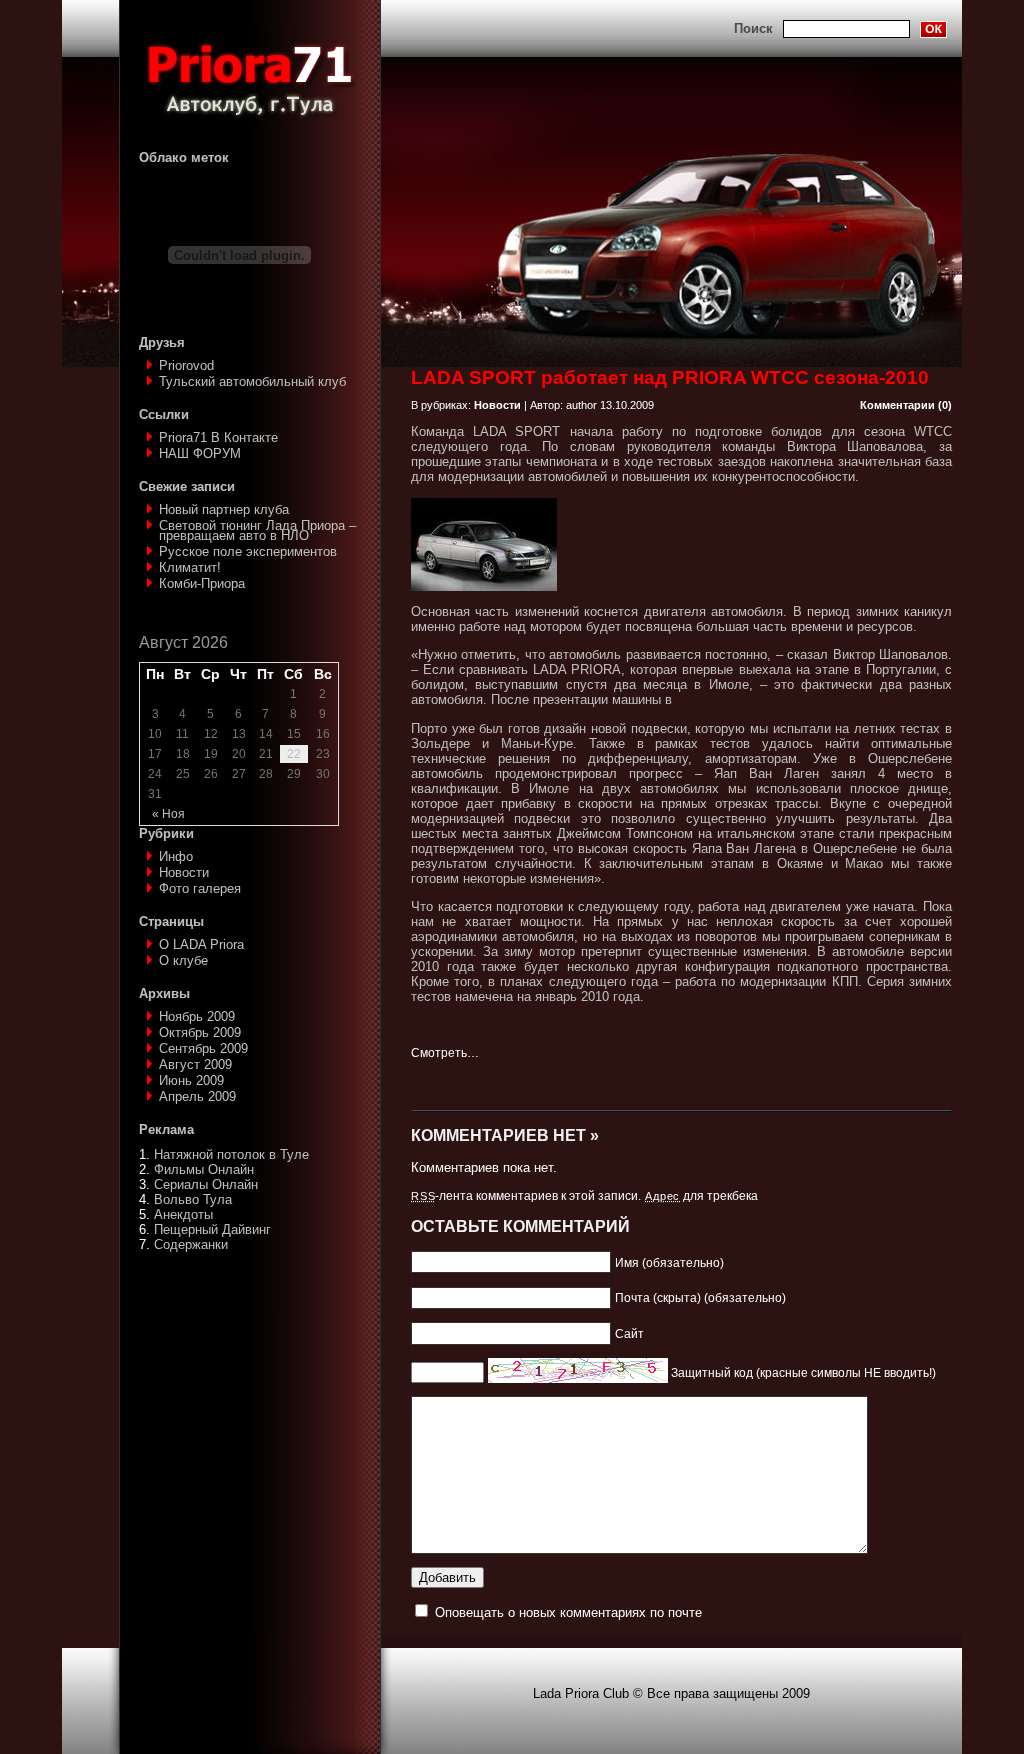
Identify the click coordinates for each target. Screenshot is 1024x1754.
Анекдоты (183, 1214)
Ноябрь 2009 (197, 1016)
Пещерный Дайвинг (212, 1229)
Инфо (176, 856)
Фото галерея (200, 888)
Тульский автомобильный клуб (252, 381)
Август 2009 (195, 1064)
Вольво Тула (193, 1199)
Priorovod (186, 365)
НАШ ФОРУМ (200, 453)
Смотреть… (445, 1053)
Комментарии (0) (906, 405)
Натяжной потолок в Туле (231, 1154)
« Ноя (168, 814)
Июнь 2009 (191, 1080)
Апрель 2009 (197, 1096)
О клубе (183, 960)
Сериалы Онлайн (206, 1184)
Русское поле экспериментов (248, 551)
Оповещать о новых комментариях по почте (568, 1612)
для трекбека (701, 1196)
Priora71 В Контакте (218, 437)
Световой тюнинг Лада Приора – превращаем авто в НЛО (257, 530)
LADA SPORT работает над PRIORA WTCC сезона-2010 (670, 377)
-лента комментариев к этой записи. (526, 1196)
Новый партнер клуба (224, 509)
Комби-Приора (202, 583)
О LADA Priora (201, 944)
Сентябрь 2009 (203, 1048)
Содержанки (191, 1244)
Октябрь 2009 (200, 1032)
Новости (184, 872)
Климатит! (190, 567)
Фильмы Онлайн (204, 1169)
